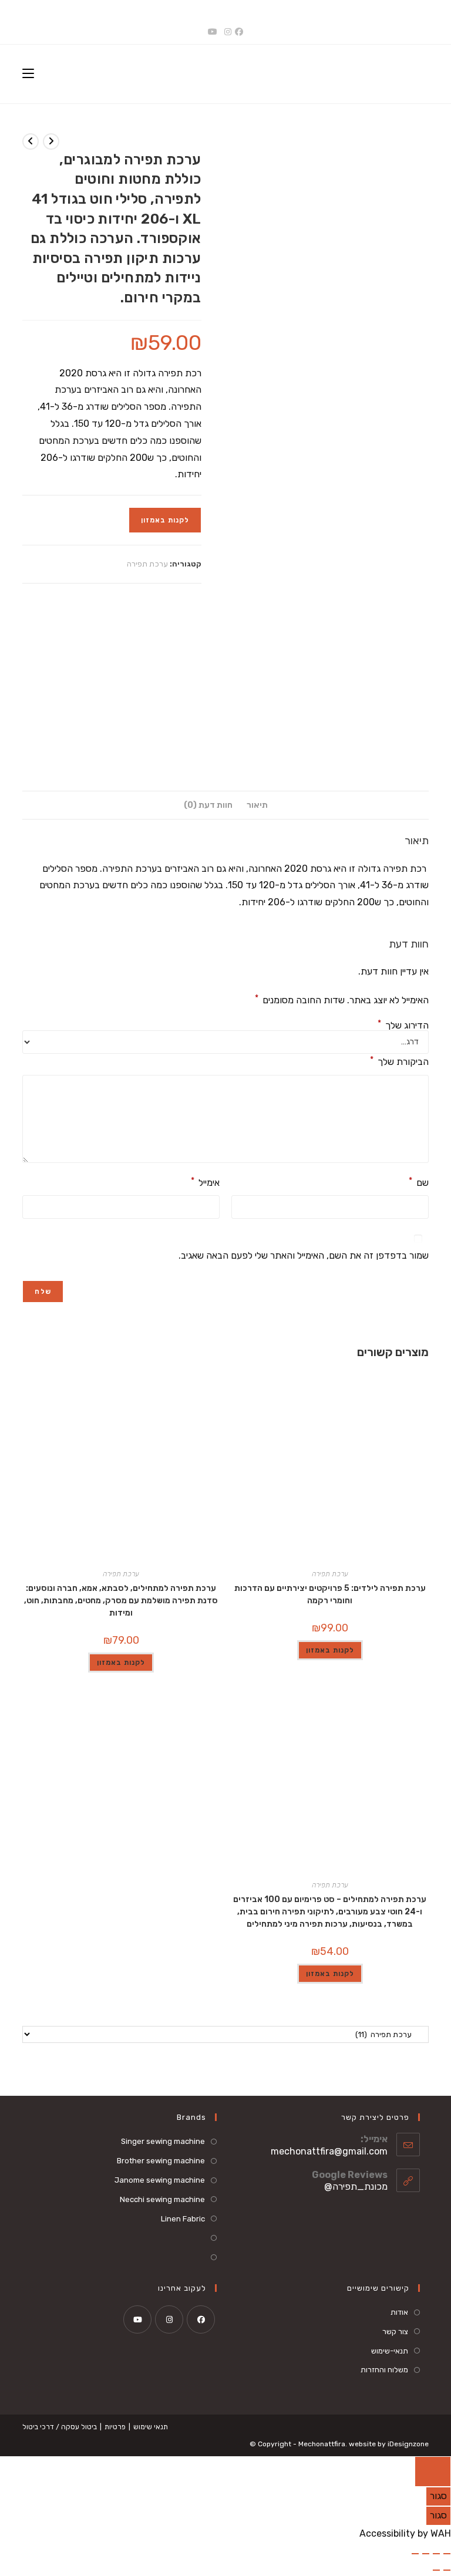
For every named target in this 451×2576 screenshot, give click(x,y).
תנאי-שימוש (390, 2351)
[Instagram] (169, 2319)
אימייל (205, 1182)
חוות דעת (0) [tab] (208, 805)
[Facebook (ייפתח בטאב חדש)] (241, 32)
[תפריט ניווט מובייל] (28, 74)
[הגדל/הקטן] (447, 2554)
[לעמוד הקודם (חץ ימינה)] (447, 2570)
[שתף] (426, 2554)
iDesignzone (408, 2444)
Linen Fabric (183, 2219)
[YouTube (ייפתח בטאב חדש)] (213, 32)
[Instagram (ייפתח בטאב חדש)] (228, 32)
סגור (438, 2496)
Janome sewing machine (160, 2180)
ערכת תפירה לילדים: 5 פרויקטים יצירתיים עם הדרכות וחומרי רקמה (330, 1594)
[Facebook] (201, 2319)
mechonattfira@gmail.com (329, 2151)
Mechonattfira (322, 2444)
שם (419, 1182)
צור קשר (395, 2331)
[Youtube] (137, 2319)
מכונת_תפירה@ (356, 2186)
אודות (399, 2312)
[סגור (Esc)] (415, 2554)
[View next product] (31, 141)
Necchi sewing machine (162, 2199)
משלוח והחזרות (384, 2370)
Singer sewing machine (163, 2141)
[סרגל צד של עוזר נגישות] (433, 2472)
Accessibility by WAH (405, 2533)
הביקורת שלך (399, 1061)
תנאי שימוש (151, 2427)
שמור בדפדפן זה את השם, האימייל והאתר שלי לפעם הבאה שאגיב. (303, 1255)
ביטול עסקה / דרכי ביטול (60, 2427)
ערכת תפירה (147, 564)
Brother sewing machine (161, 2161)
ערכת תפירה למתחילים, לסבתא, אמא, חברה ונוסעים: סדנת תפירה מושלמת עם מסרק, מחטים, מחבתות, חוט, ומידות (121, 1601)
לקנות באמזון (165, 520)
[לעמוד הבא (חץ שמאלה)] (436, 2570)
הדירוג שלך (403, 1026)
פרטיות (115, 2427)
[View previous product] (51, 141)
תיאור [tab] (257, 805)
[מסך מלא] (436, 2554)
